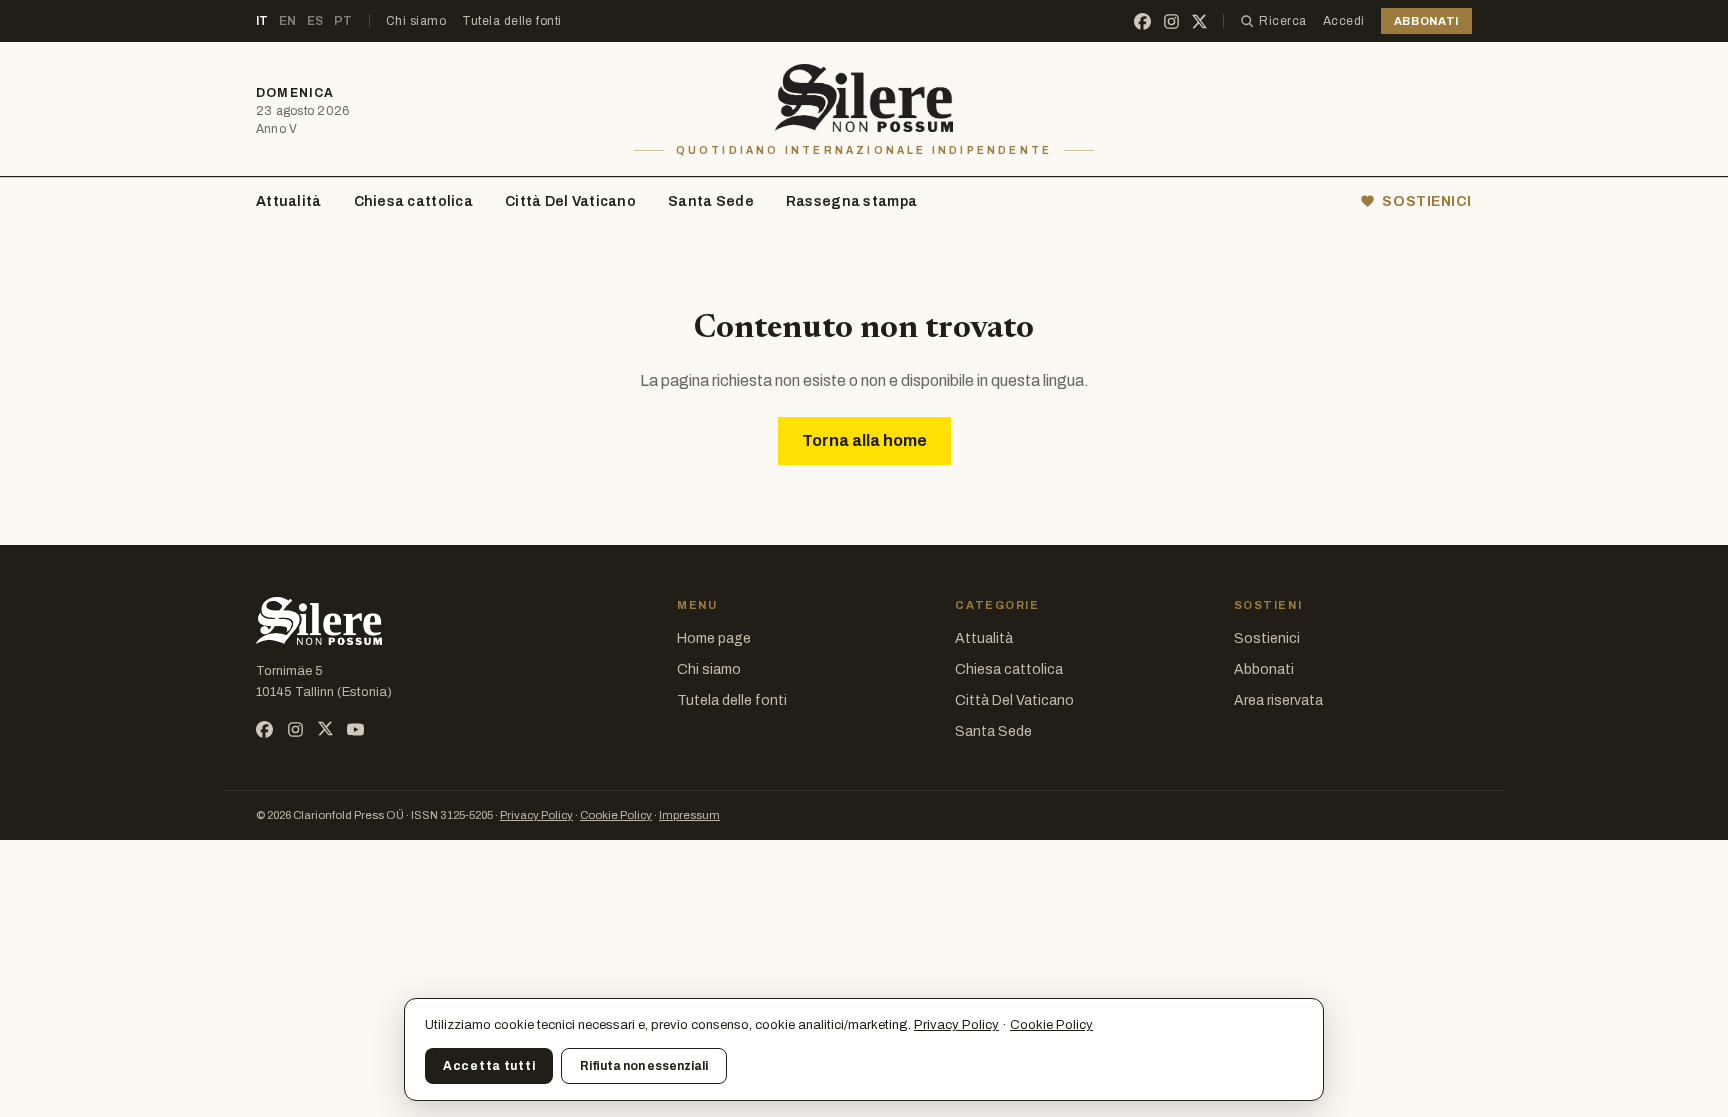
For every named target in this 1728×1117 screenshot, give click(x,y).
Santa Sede (711, 201)
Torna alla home (864, 440)
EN (288, 21)
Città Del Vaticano (570, 201)
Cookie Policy (616, 815)
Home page (714, 638)
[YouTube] (355, 729)
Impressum (689, 815)
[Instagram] (1171, 21)
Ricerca (1282, 21)
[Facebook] (1142, 21)
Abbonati (1264, 669)
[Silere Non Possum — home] (864, 98)
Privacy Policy (536, 815)
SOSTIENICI (1427, 201)
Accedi (1344, 21)
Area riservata (1278, 700)
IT (262, 21)
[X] (1199, 21)
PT (343, 21)
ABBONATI (1426, 21)
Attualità (289, 201)
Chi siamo (416, 21)
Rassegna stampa (851, 201)
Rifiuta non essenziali (644, 1066)
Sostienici (1267, 638)
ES (315, 21)
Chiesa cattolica (413, 201)
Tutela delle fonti (512, 21)
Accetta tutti (489, 1066)
